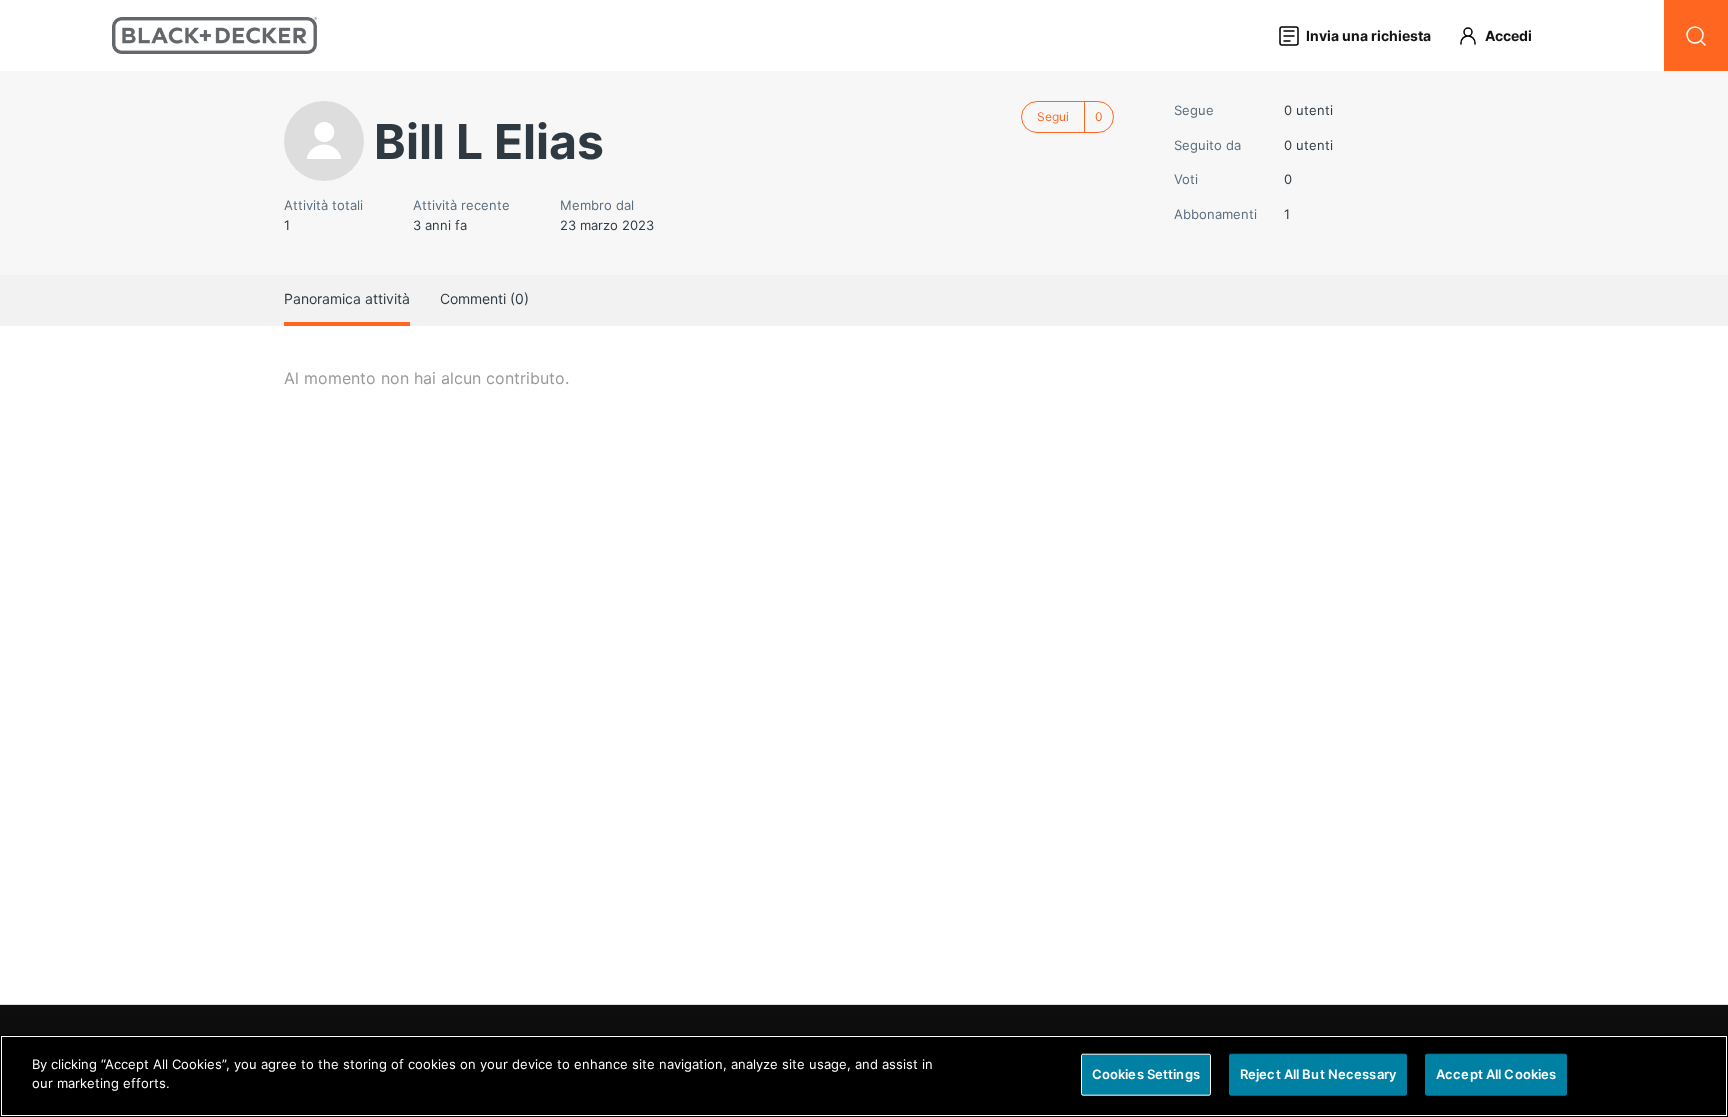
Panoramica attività (347, 298)
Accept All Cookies (1496, 1074)
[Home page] (214, 35)
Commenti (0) (484, 298)
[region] (864, 1076)
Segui (1053, 116)
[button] (1504, 35)
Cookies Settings (1146, 1074)
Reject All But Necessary (1318, 1074)
